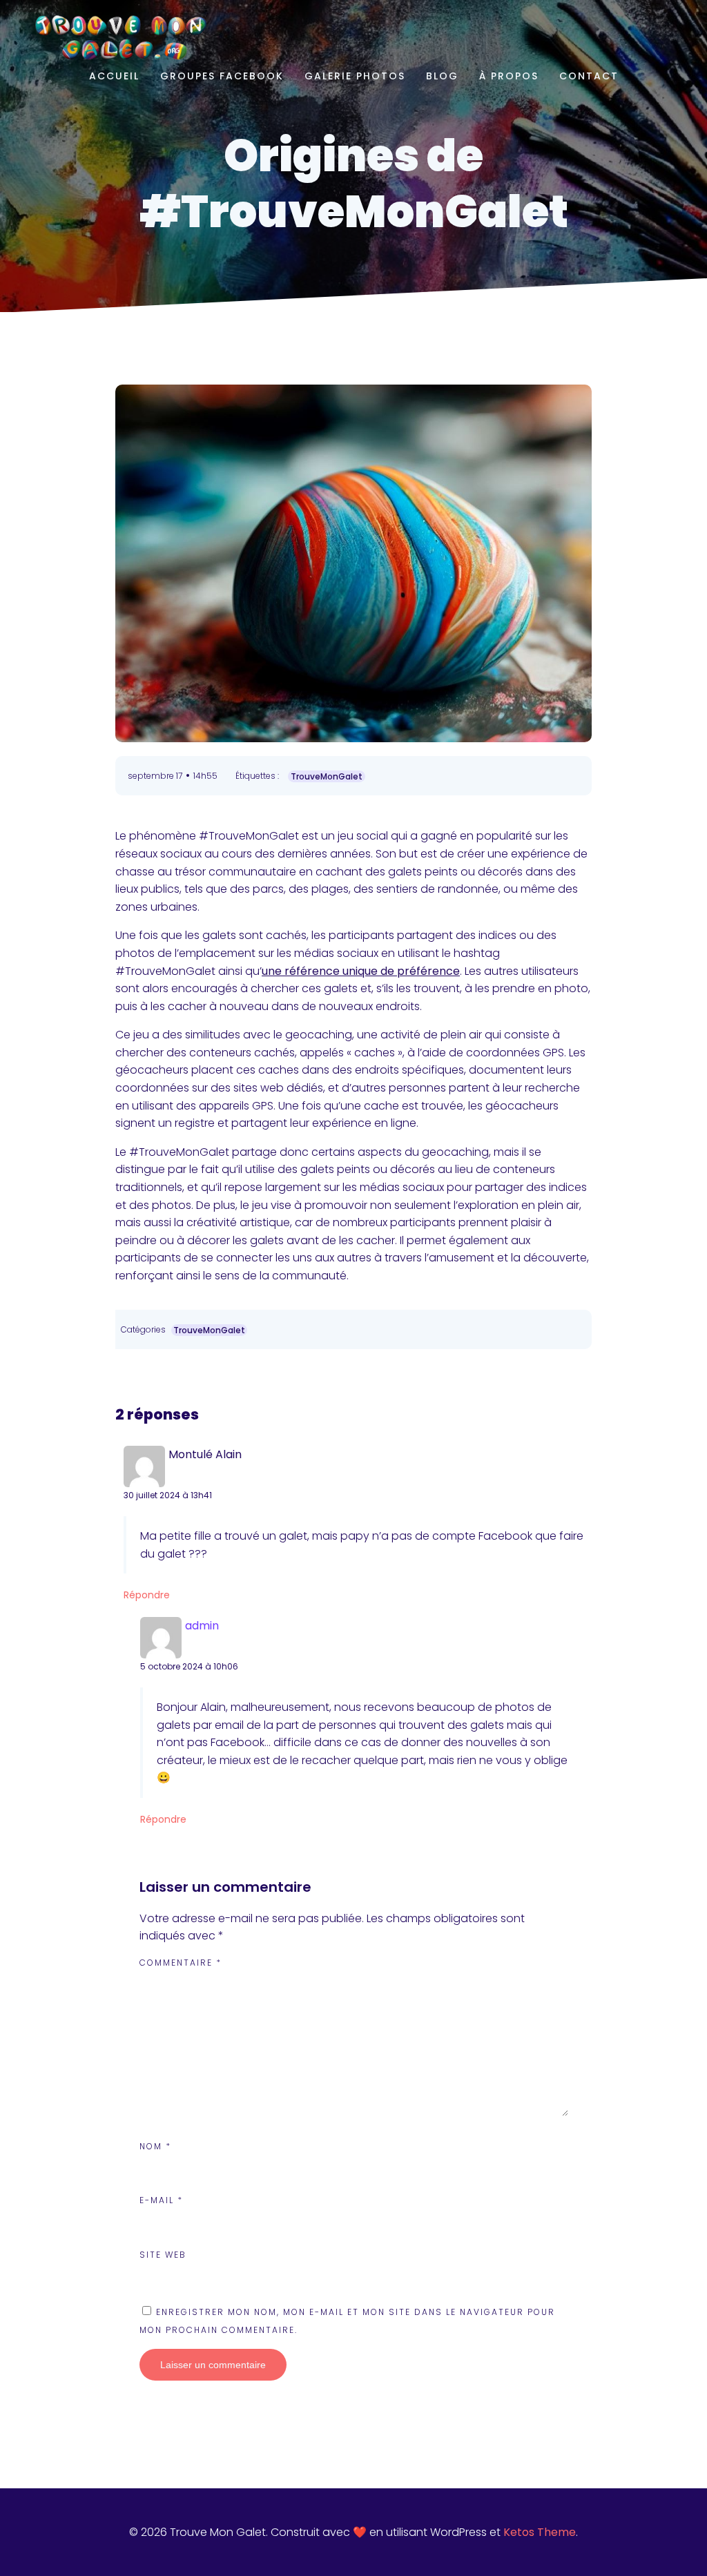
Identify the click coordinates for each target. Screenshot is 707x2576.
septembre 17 (155, 776)
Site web (163, 2255)
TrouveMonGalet (327, 776)
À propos (509, 76)
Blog (442, 76)
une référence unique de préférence (361, 971)
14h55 (205, 776)
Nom (155, 2146)
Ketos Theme (540, 2532)
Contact (589, 76)
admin (202, 1626)
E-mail (161, 2200)
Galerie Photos (355, 76)
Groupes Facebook (222, 76)
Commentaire (181, 1963)
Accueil (114, 76)
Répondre (147, 1595)
